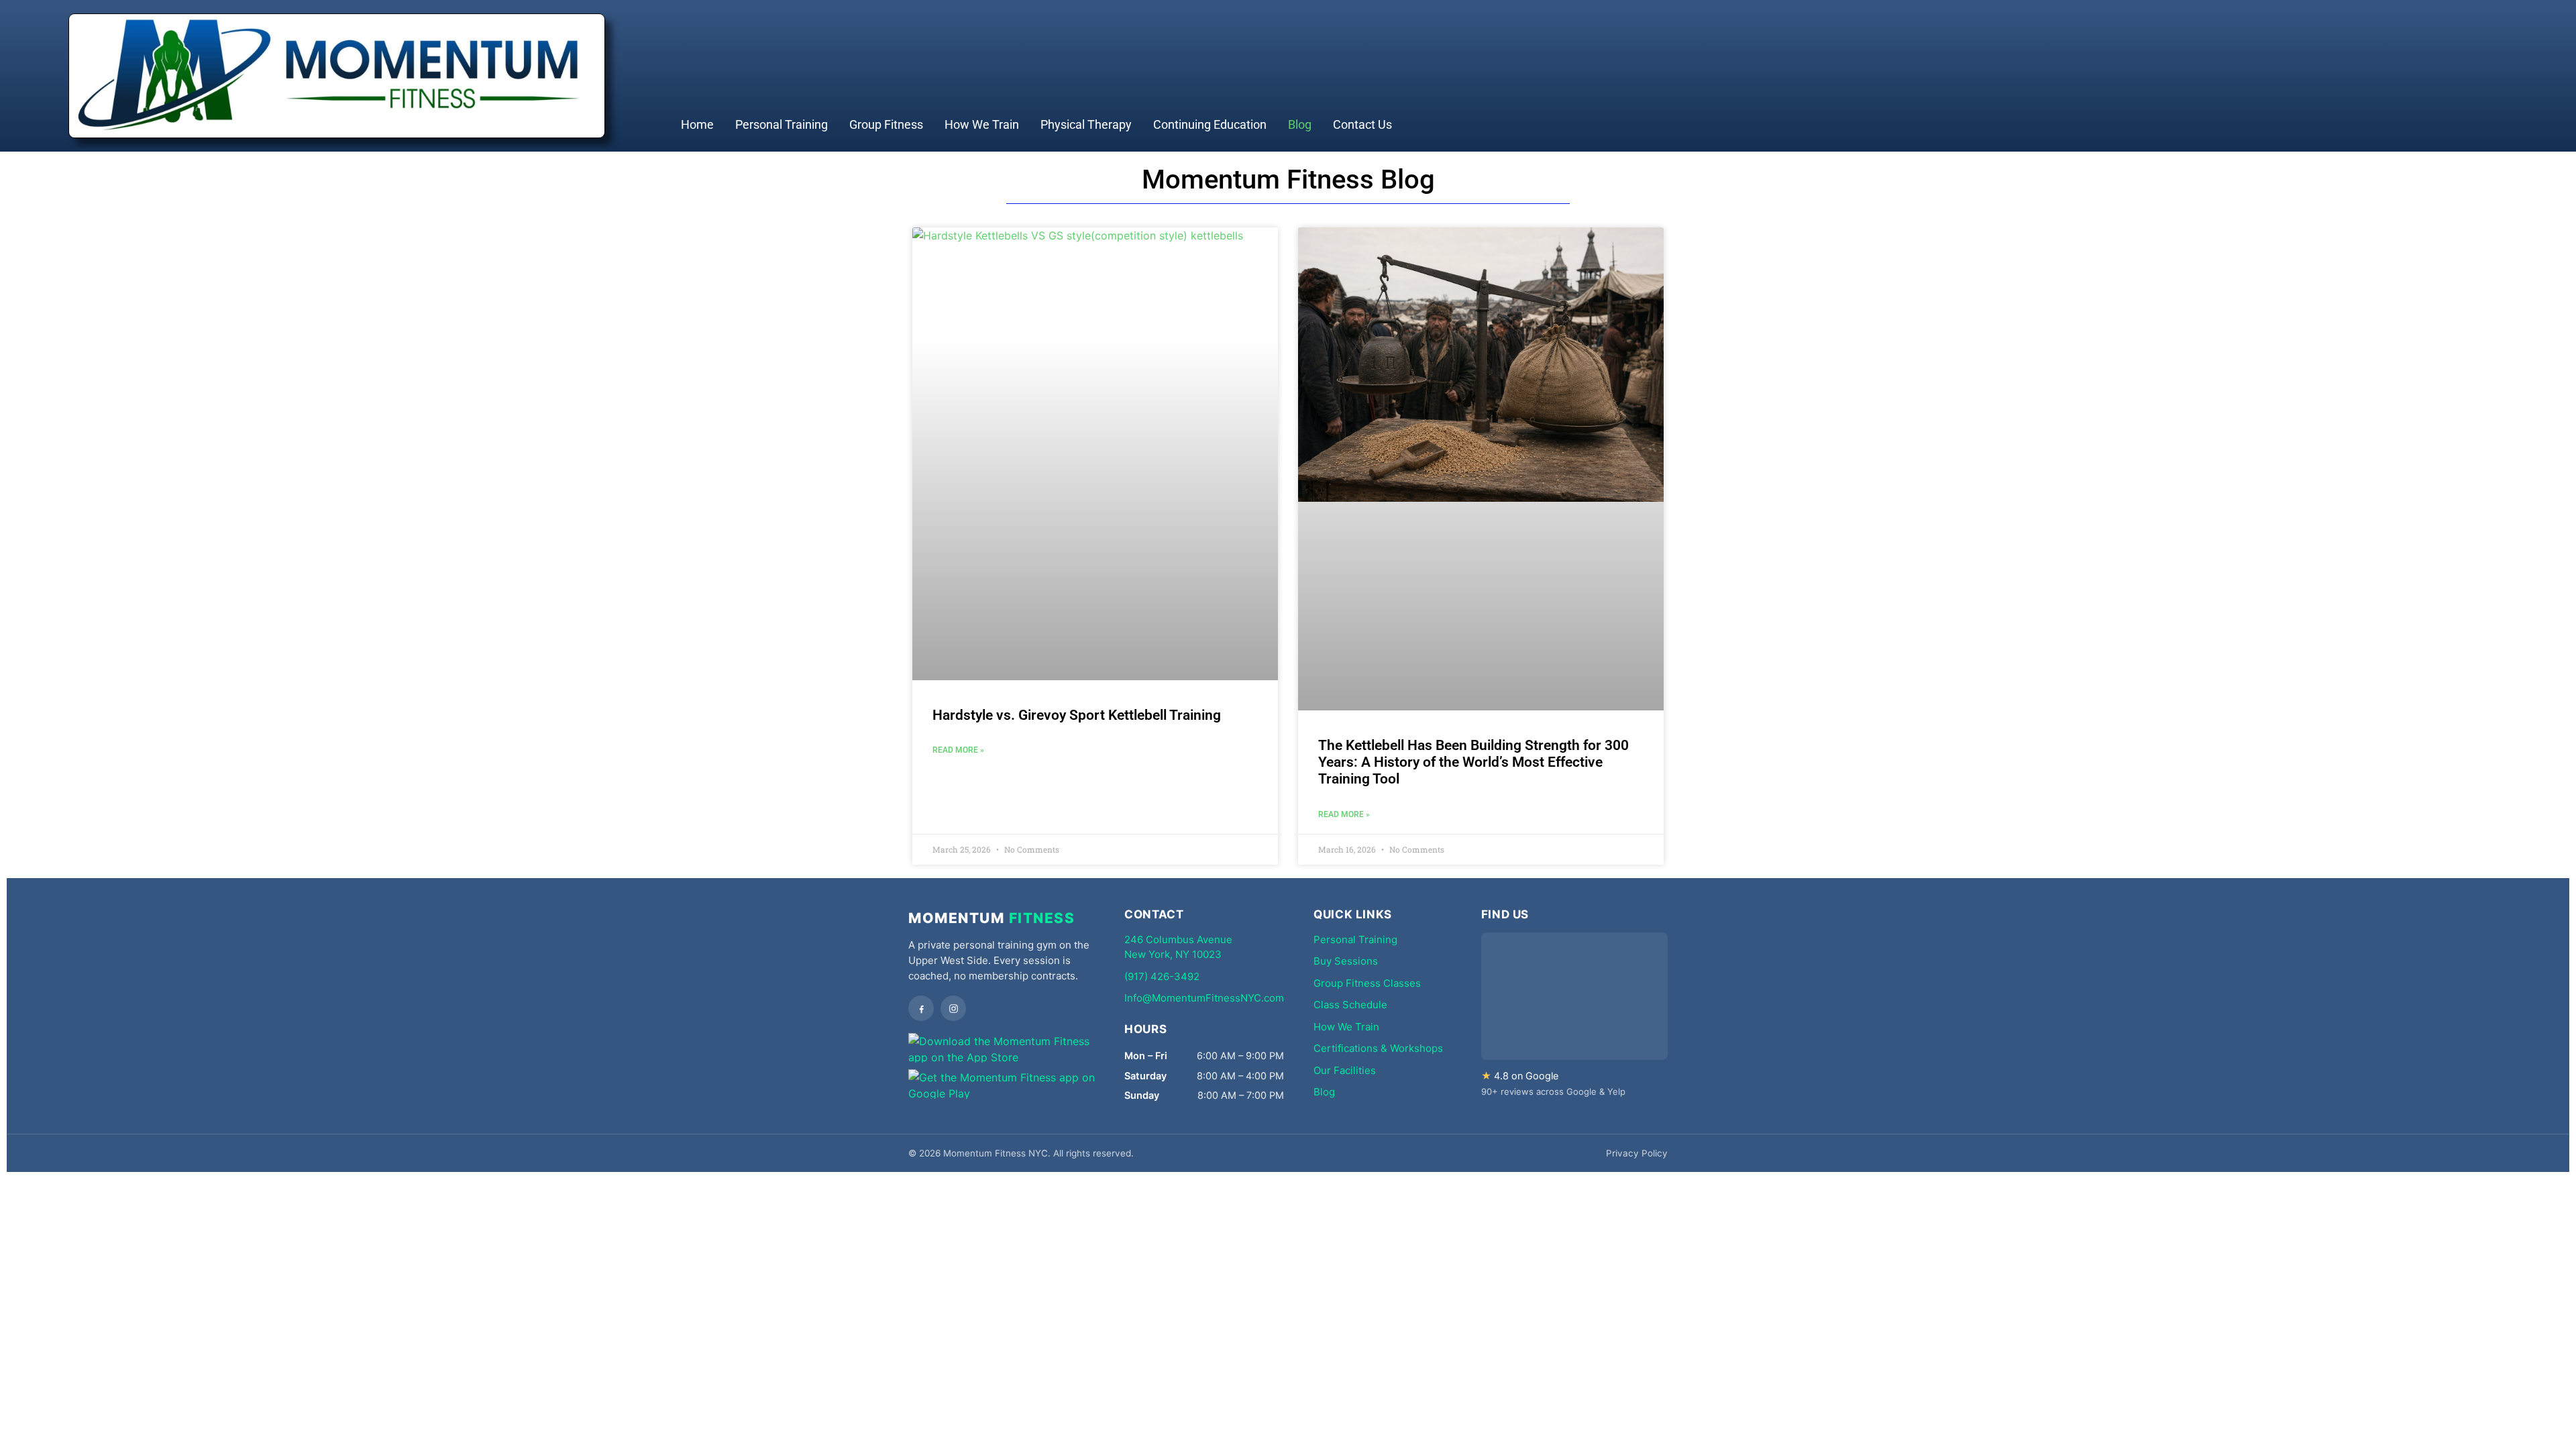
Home (697, 124)
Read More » (958, 750)
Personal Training (782, 124)
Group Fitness (886, 124)
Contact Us (1362, 124)
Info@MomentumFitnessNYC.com (1204, 998)
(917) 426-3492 (1162, 976)
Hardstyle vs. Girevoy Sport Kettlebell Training (1077, 715)
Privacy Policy (1637, 1153)
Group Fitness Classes (1367, 983)
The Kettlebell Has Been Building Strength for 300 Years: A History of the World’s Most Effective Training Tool (1473, 762)
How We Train (982, 124)
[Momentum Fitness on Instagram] (953, 1008)
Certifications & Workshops (1378, 1048)
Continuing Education (1210, 124)
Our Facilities (1345, 1070)
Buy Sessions (1346, 961)
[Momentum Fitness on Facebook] (921, 1008)
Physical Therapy (1086, 124)
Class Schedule (1350, 1005)
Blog (1300, 124)
